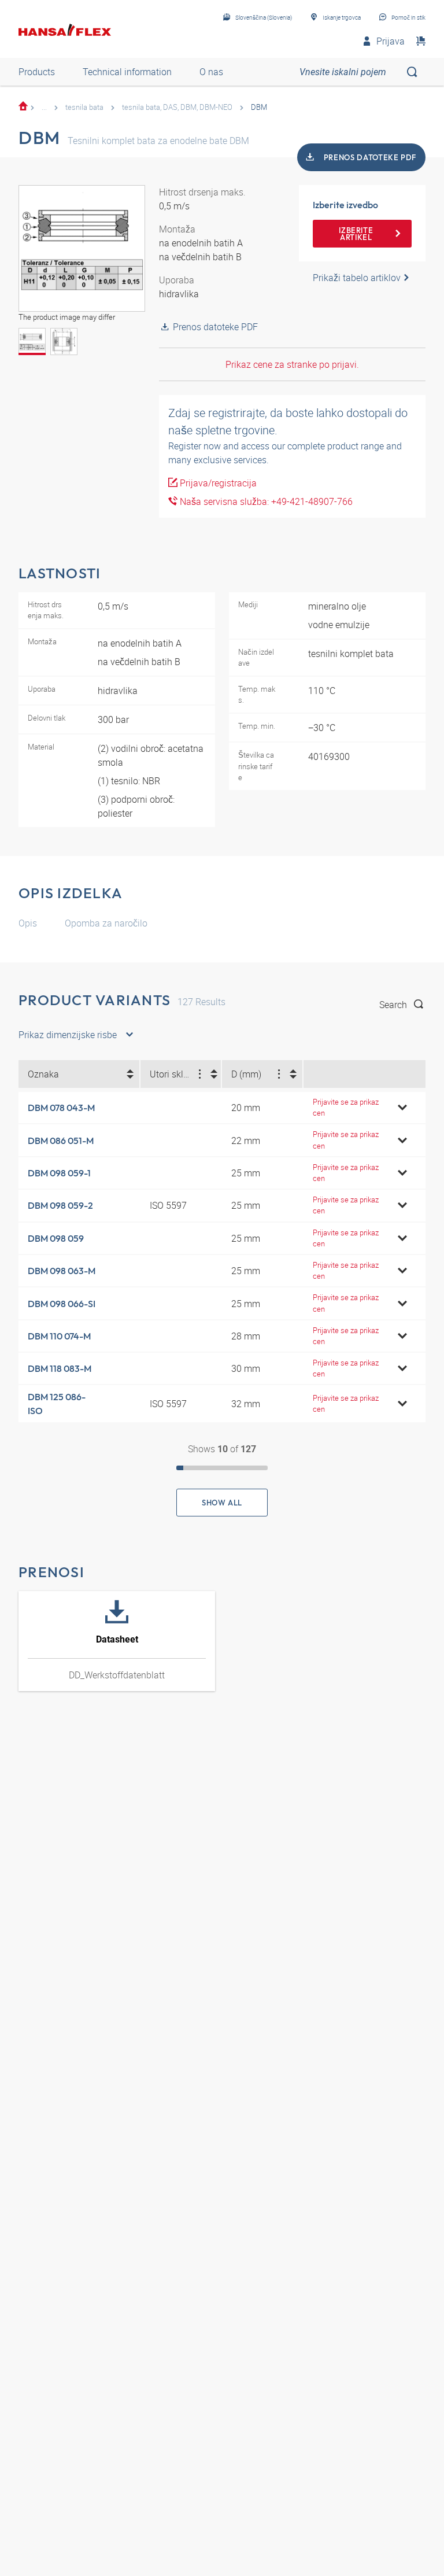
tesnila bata (84, 107)
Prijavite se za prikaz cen (346, 1107)
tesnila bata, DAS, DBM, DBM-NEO (177, 107)
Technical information (127, 72)
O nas (211, 72)
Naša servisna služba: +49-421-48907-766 (265, 501)
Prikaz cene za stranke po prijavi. (292, 364)
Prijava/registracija (217, 483)
